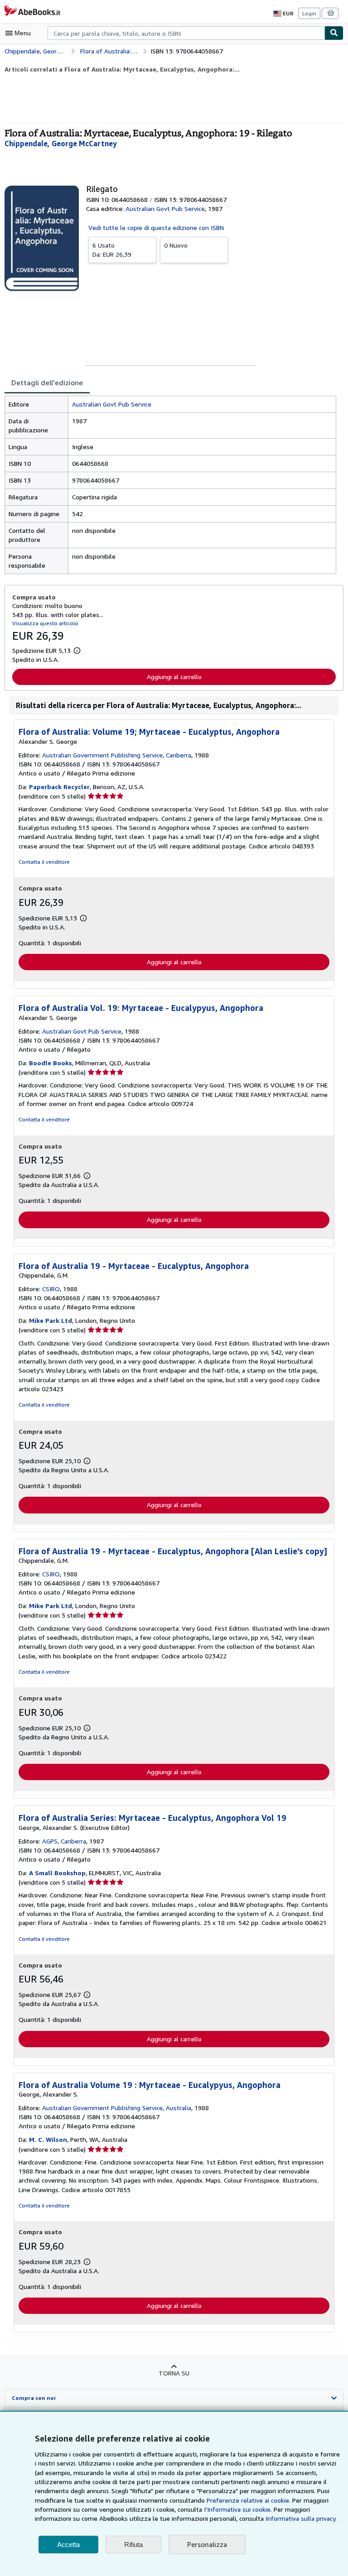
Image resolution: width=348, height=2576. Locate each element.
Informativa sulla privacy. (301, 2518)
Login (309, 13)
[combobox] (186, 33)
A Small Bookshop (57, 1873)
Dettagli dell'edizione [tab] (47, 383)
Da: (112, 250)
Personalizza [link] (207, 2544)
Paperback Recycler (59, 787)
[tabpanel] (170, 485)
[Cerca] (334, 33)
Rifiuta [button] (133, 2545)
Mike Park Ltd (51, 1320)
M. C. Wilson (48, 2139)
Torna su (174, 2373)
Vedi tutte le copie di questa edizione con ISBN (156, 227)
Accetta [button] (68, 2545)
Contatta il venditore (44, 862)
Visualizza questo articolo (45, 623)
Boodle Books (51, 1063)
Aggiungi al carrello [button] (174, 677)
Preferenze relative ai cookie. (249, 2500)
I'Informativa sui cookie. (238, 2509)
